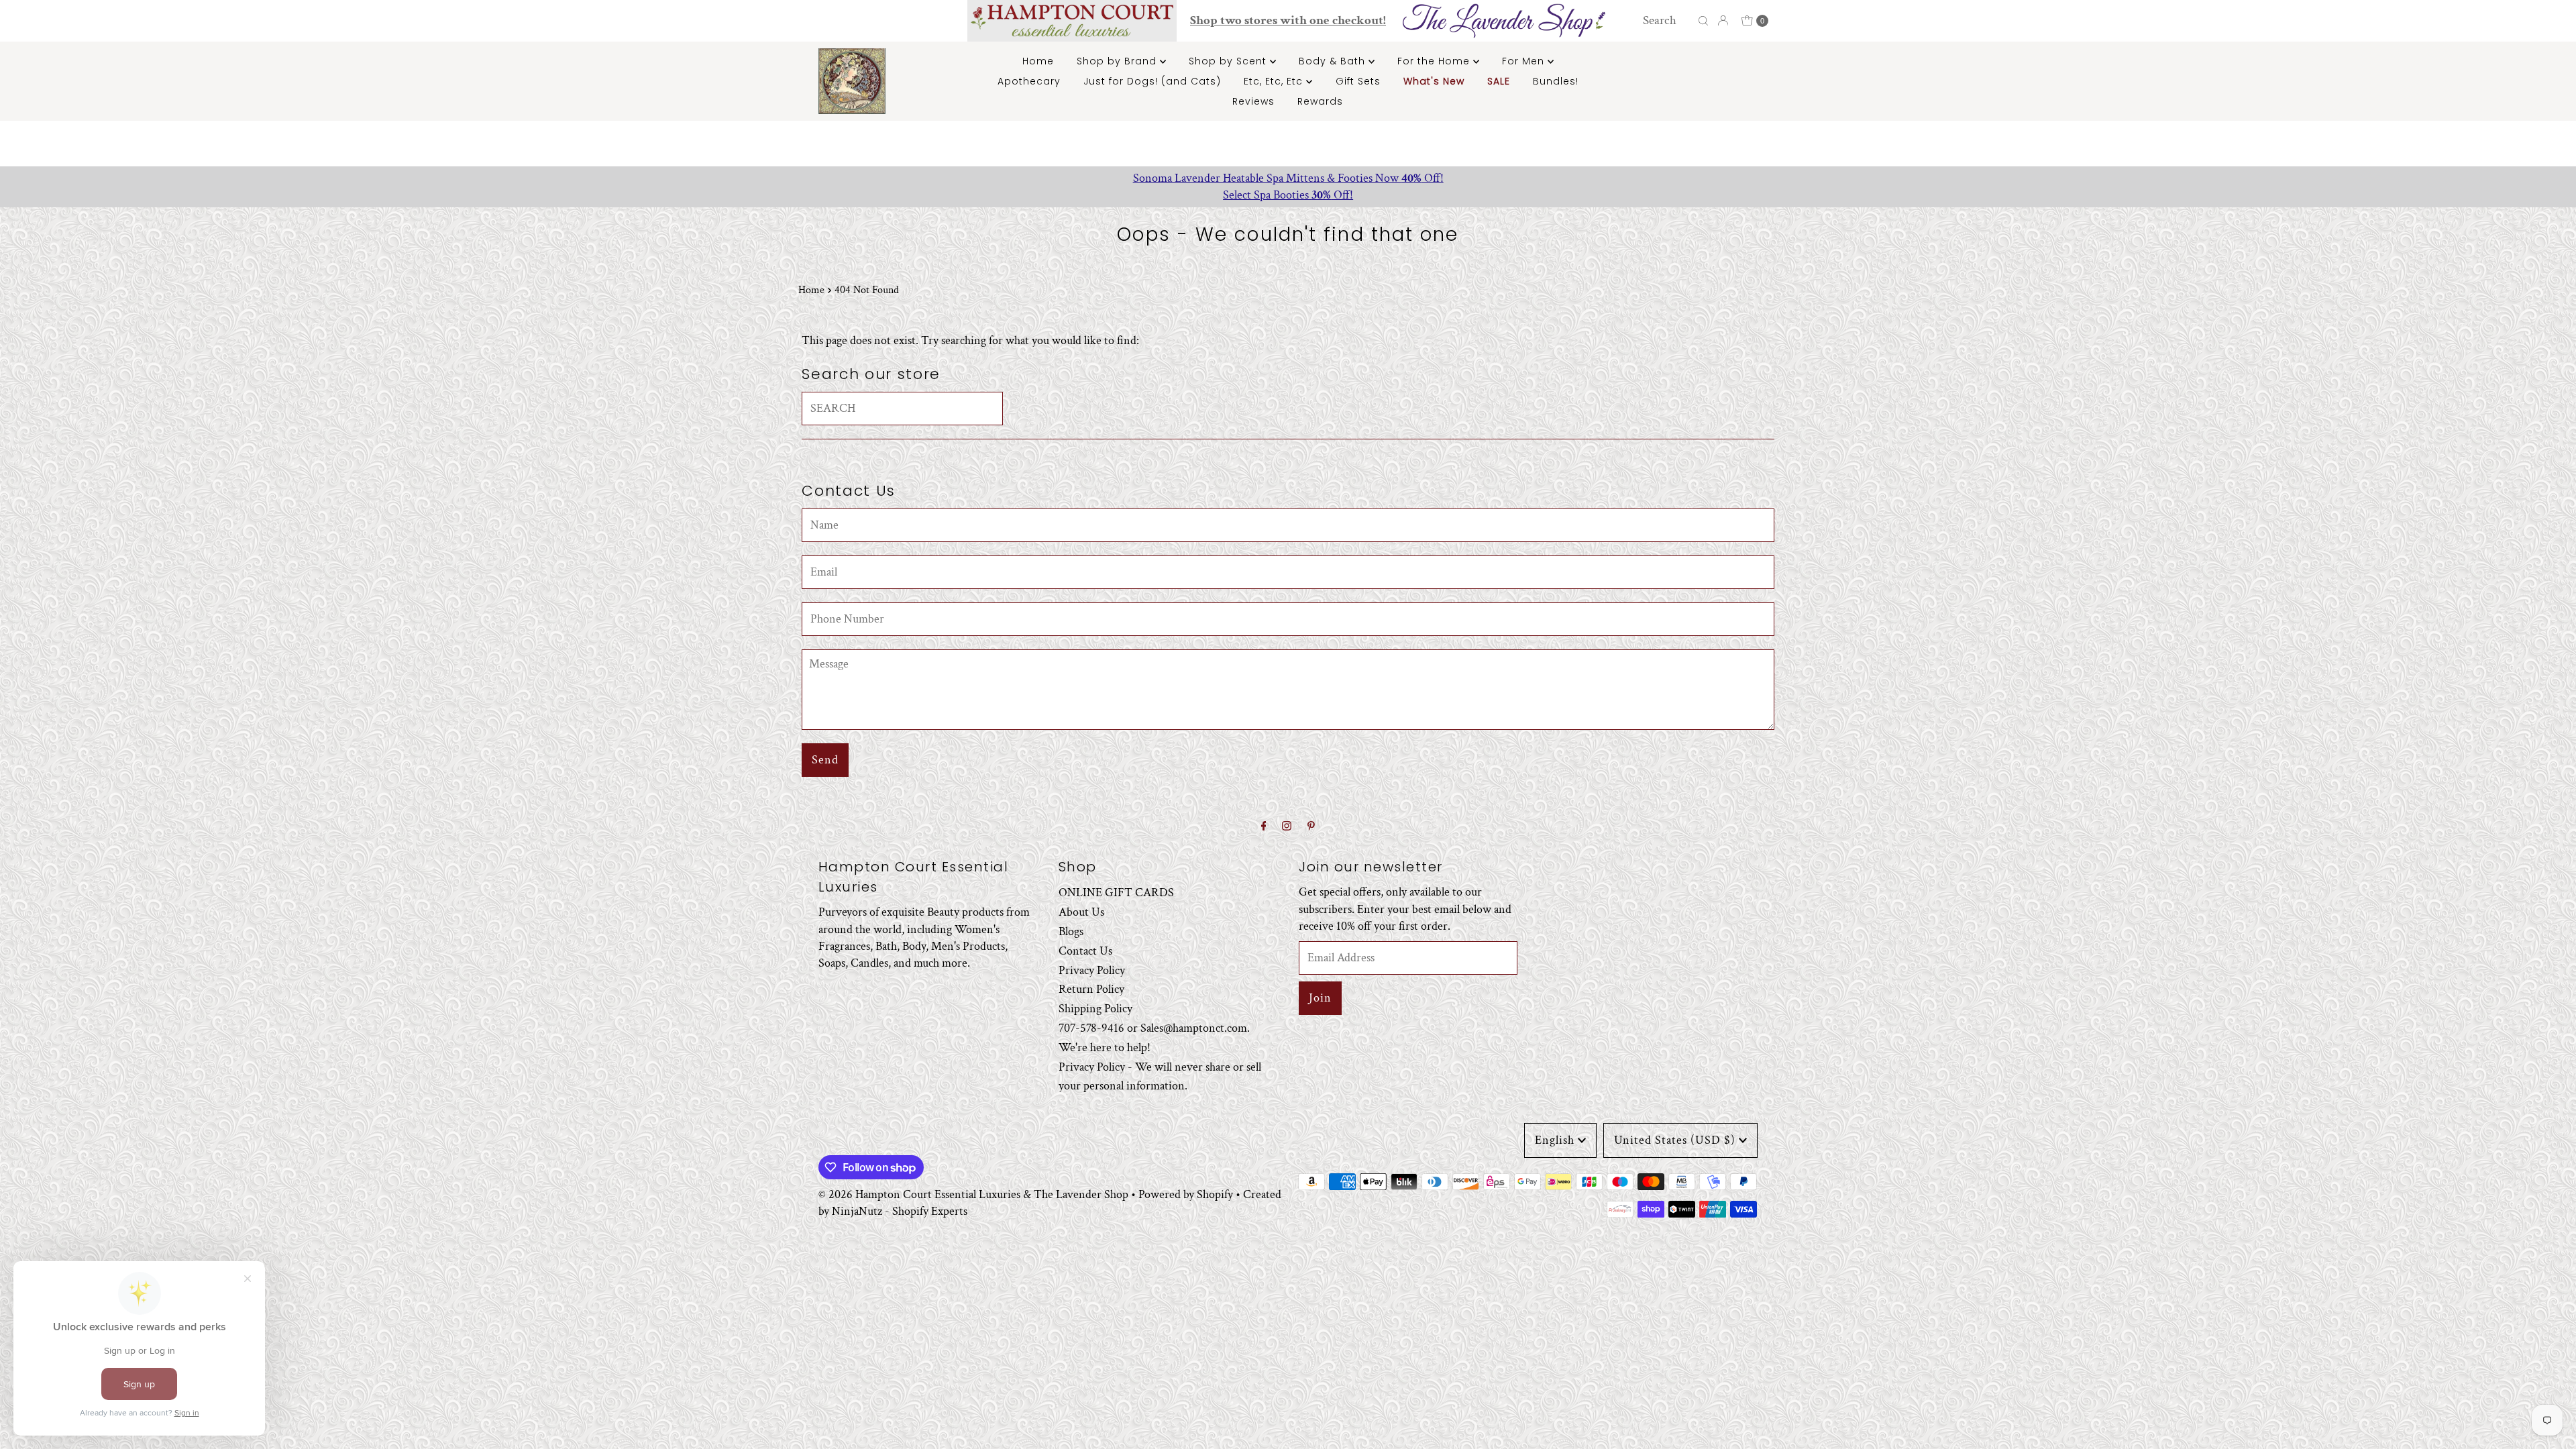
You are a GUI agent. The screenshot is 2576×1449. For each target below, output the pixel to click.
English (1555, 1140)
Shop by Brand (1118, 61)
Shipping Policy (1095, 1009)
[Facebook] (1264, 827)
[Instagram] (1287, 827)
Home (1038, 61)
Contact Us (1085, 951)
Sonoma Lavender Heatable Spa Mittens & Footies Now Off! (1288, 178)
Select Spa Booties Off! (1288, 195)
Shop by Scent (1229, 61)
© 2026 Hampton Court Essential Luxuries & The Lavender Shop (973, 1194)
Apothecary (1029, 81)
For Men (1525, 61)
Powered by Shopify (1186, 1194)
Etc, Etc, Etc (1275, 81)
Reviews (1253, 101)
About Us (1081, 912)
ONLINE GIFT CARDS (1116, 893)
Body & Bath (1334, 61)
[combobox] (1667, 21)
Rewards (1320, 101)
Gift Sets (1358, 81)
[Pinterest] (1311, 827)
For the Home (1435, 61)
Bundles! (1556, 81)
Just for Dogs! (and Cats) (1152, 81)
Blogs (1071, 931)
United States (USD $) (1675, 1140)
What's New (1434, 81)
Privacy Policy (1092, 970)
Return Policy (1091, 989)
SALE (1499, 81)
